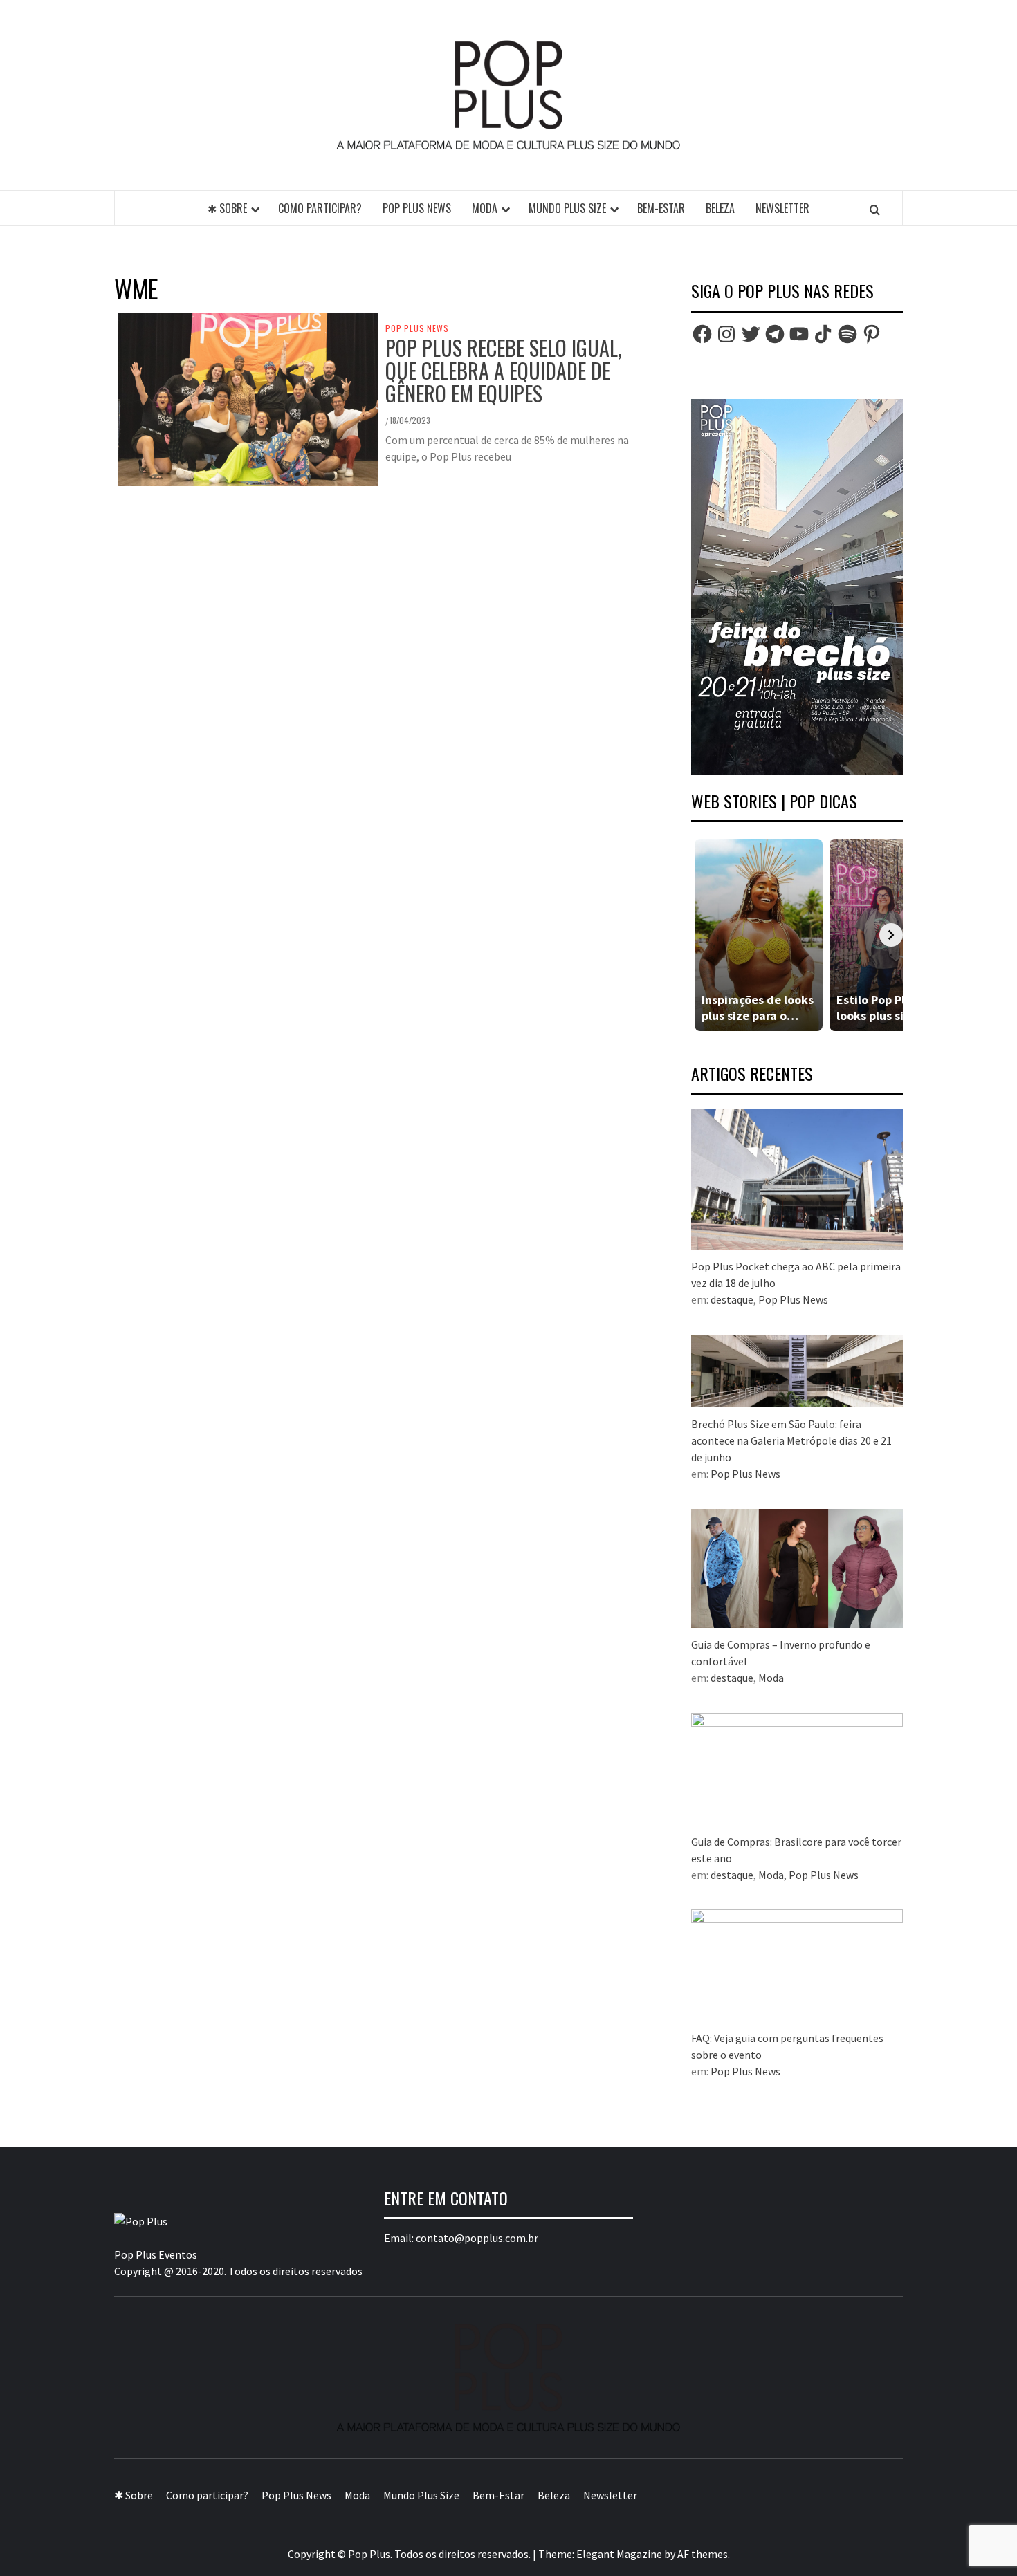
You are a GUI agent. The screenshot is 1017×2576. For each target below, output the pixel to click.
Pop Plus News (417, 208)
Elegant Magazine (619, 2554)
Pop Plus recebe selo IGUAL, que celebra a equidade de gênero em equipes (503, 370)
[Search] (875, 210)
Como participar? (320, 208)
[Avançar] (891, 935)
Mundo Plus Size (567, 208)
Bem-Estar (661, 208)
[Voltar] (703, 935)
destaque (732, 1299)
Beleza (720, 208)
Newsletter (782, 208)
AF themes (703, 2554)
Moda (485, 208)
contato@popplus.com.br (477, 2238)
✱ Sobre (227, 208)
